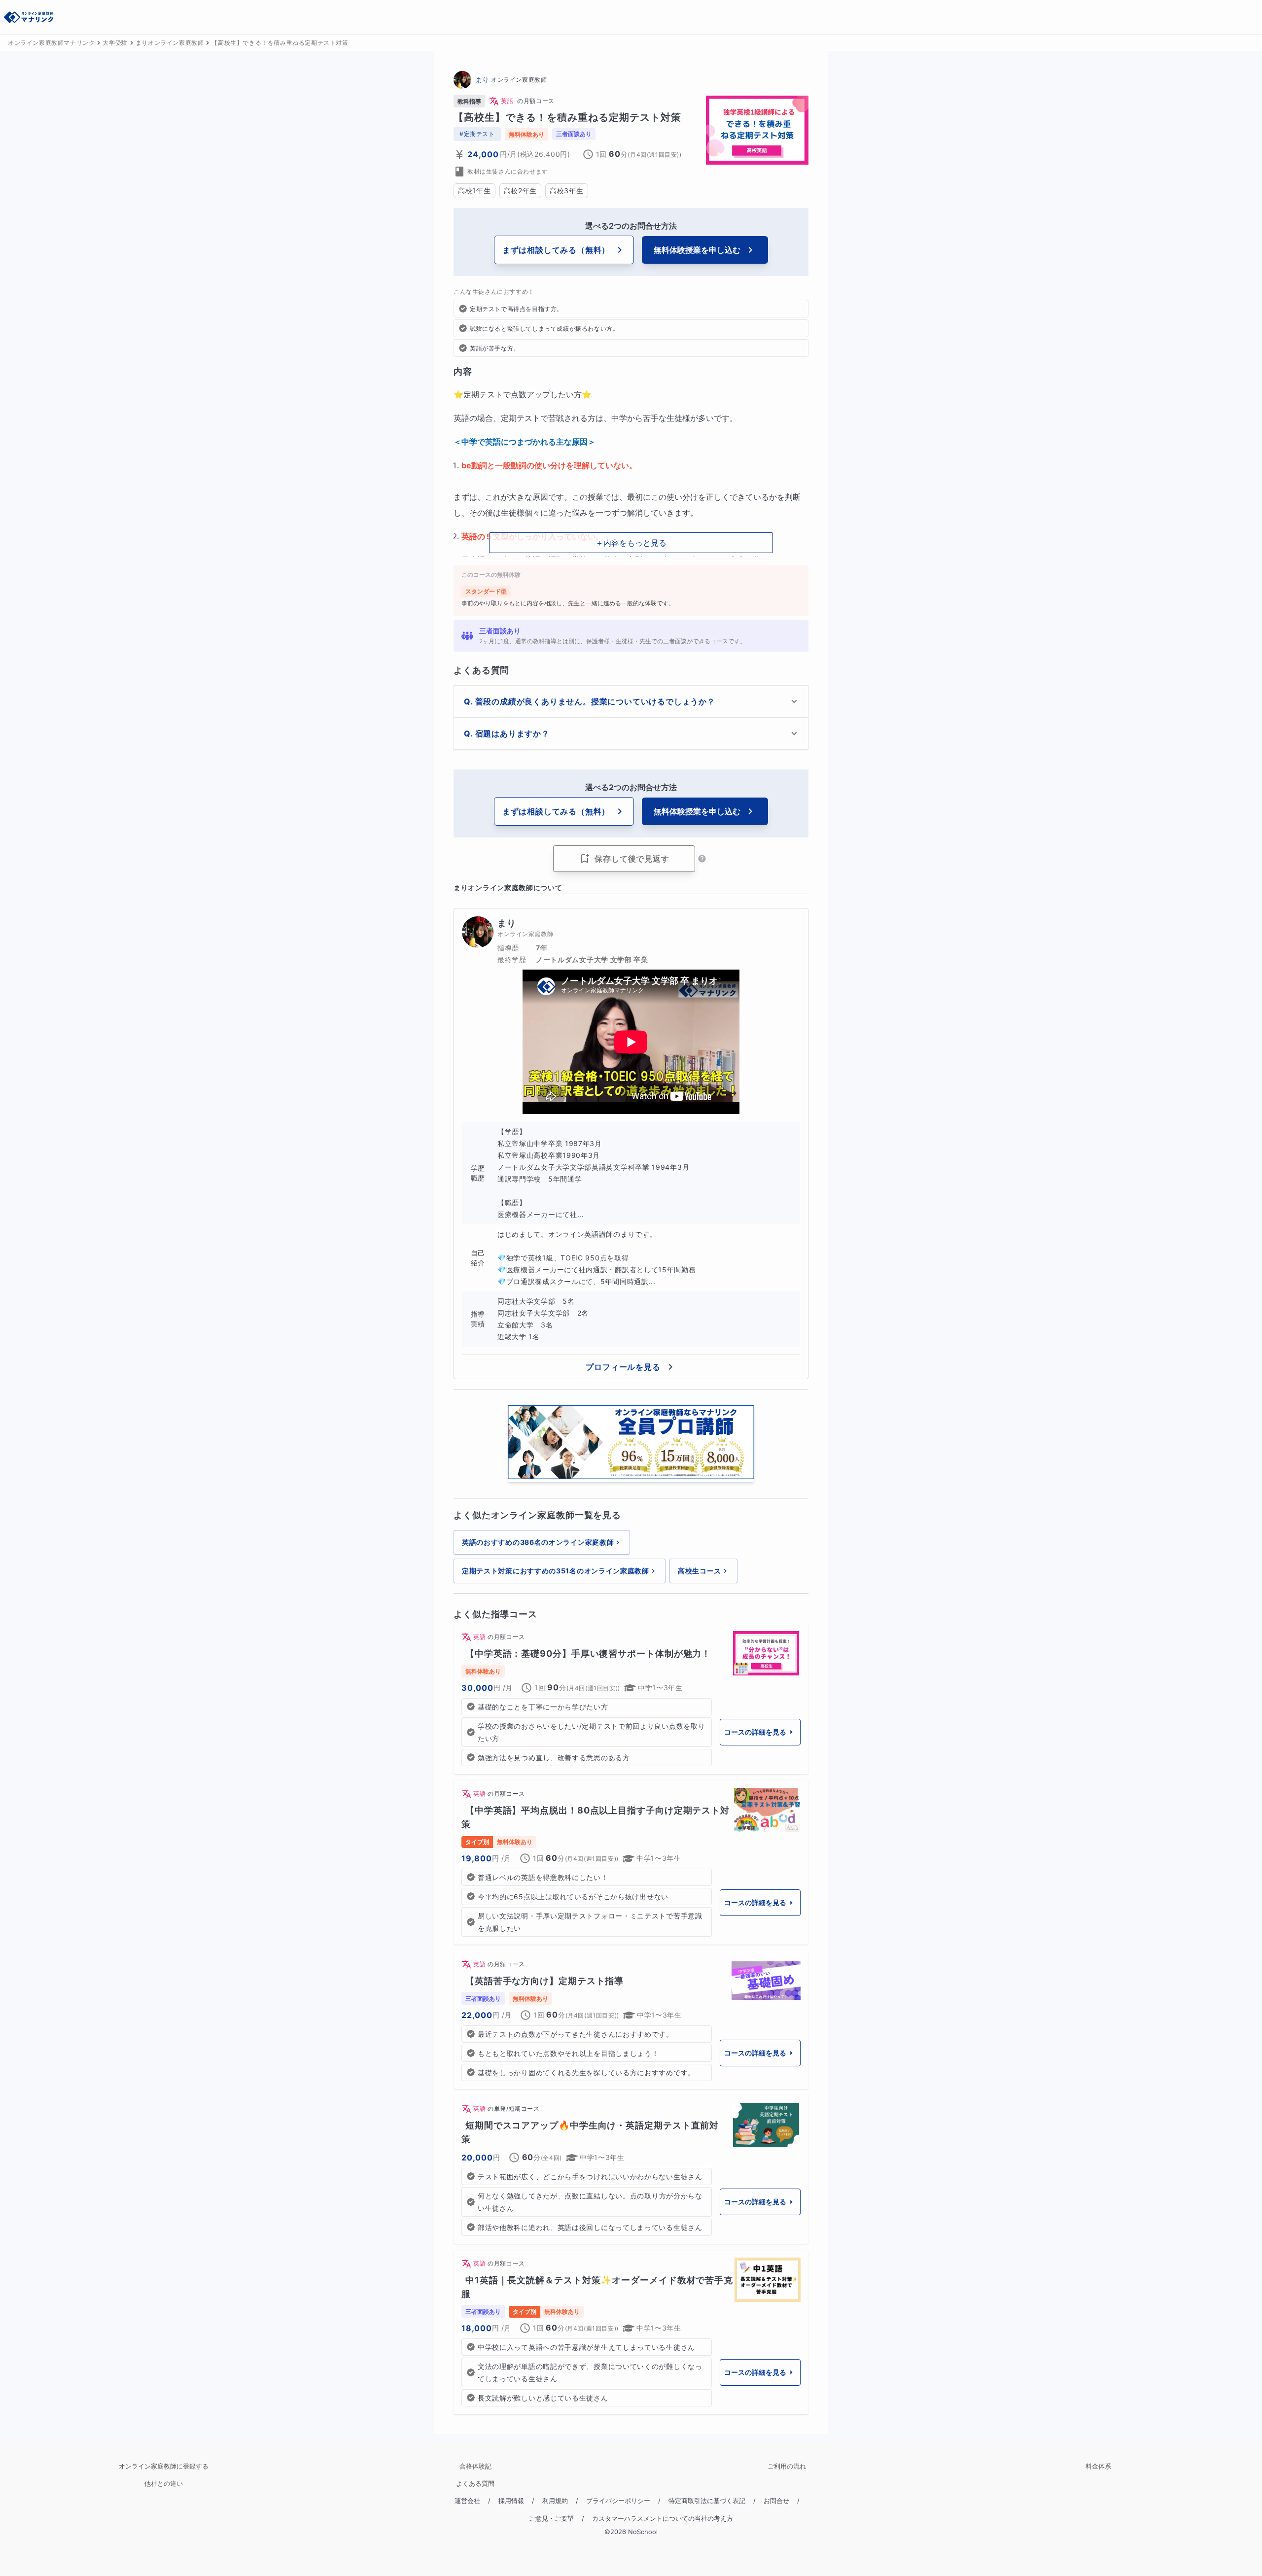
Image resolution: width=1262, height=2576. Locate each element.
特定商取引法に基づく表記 (707, 2501)
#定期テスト (477, 134)
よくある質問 (475, 2484)
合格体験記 (475, 2466)
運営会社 (467, 2501)
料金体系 (1098, 2466)
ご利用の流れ (787, 2466)
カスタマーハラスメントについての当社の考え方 (663, 2519)
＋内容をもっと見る (631, 543)
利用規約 (555, 2501)
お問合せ (776, 2501)
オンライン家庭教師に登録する (164, 2466)
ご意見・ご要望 (551, 2519)
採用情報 (511, 2501)
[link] (631, 1699)
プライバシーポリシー (618, 2501)
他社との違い (164, 2484)
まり (482, 80)
